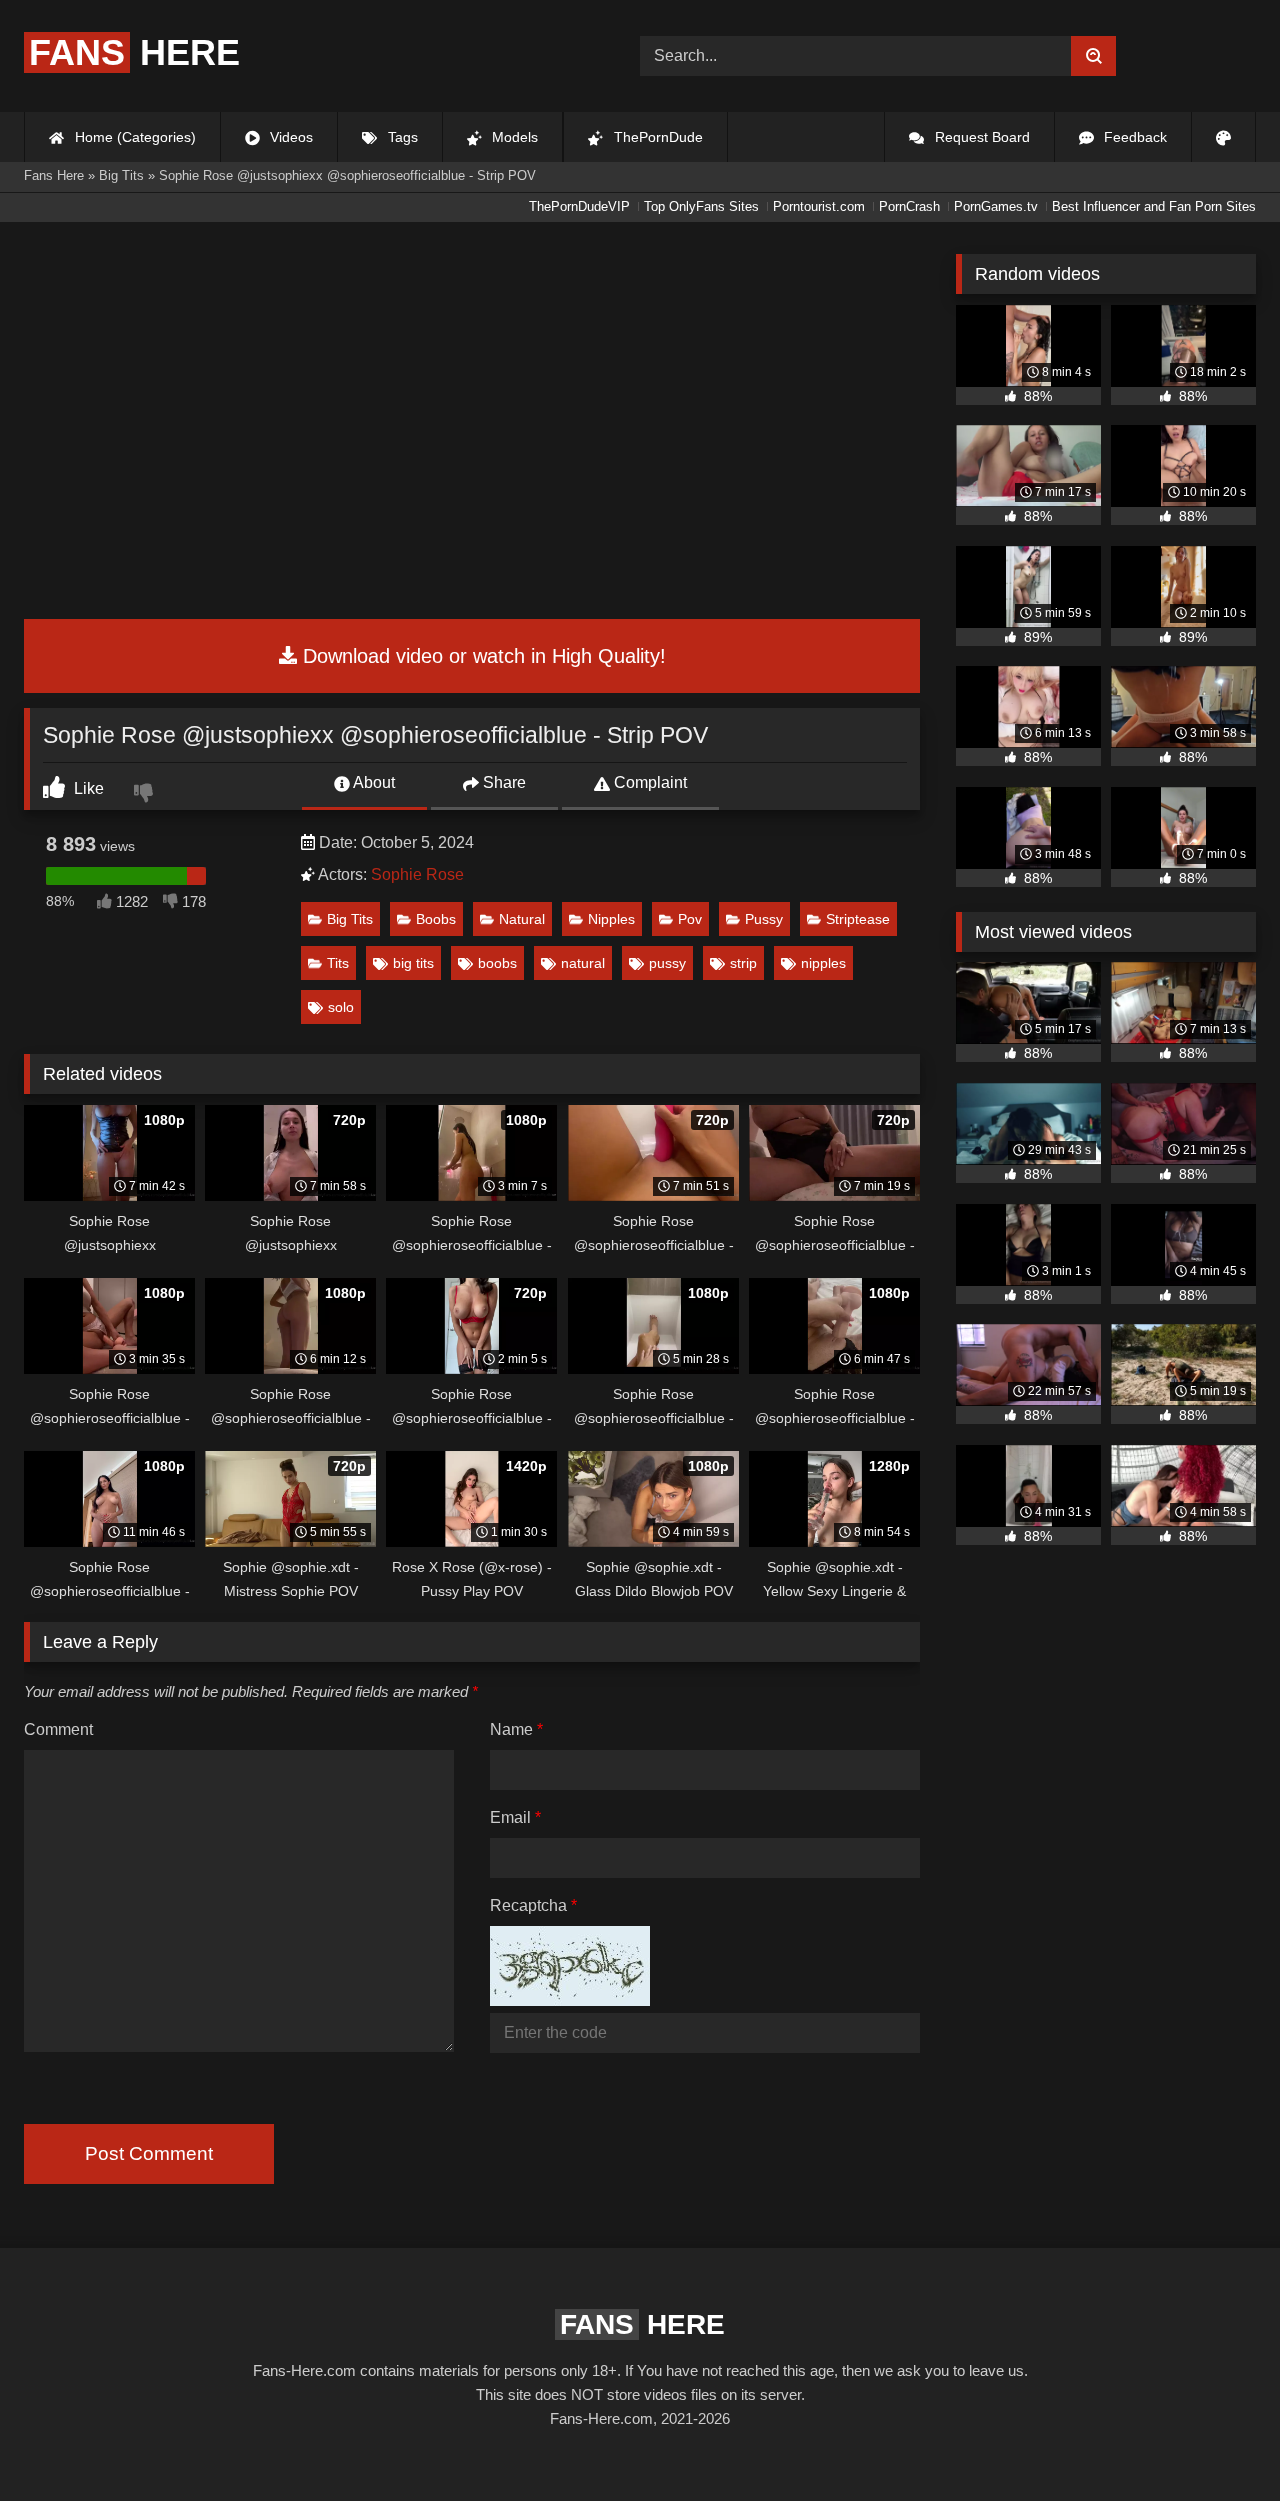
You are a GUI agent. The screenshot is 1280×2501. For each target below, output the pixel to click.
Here (134, 52)
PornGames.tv (996, 206)
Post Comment (149, 2153)
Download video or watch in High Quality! (481, 656)
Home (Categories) (133, 137)
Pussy (764, 919)
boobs (497, 963)
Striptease (858, 919)
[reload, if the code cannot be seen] (570, 2000)
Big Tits (350, 919)
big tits (413, 963)
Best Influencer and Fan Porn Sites (1154, 206)
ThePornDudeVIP (579, 206)
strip (743, 963)
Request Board (980, 137)
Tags (401, 137)
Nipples (611, 919)
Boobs (436, 919)
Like (87, 788)
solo (341, 1007)
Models (513, 137)
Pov (690, 919)
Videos (289, 137)
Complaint (648, 782)
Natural (522, 919)
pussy (667, 963)
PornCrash (909, 206)
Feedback (1133, 137)
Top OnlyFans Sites (701, 206)
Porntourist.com (819, 206)
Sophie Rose (417, 874)
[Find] (1093, 56)
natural (583, 963)
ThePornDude (656, 137)
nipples (823, 963)
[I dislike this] (146, 795)
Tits (338, 963)
